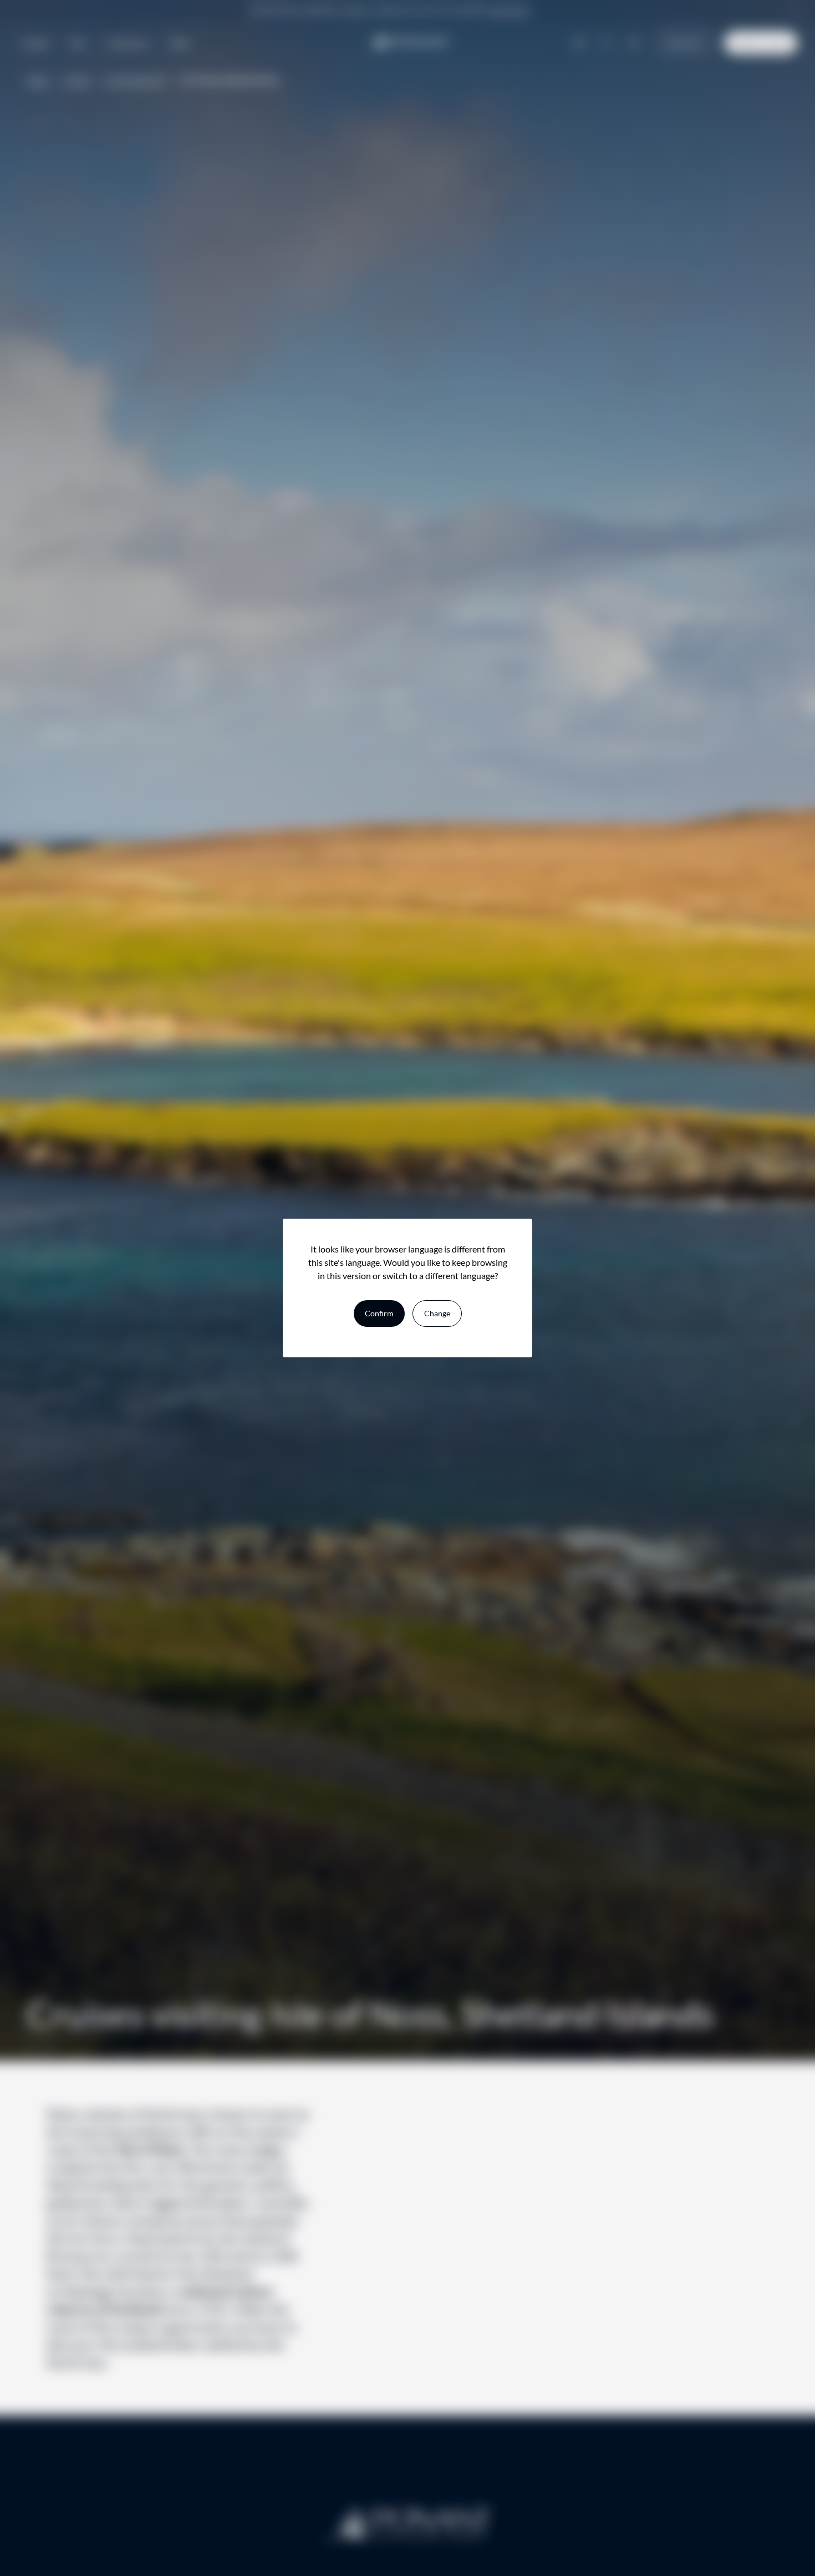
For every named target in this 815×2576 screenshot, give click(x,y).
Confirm (379, 1313)
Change (437, 1313)
